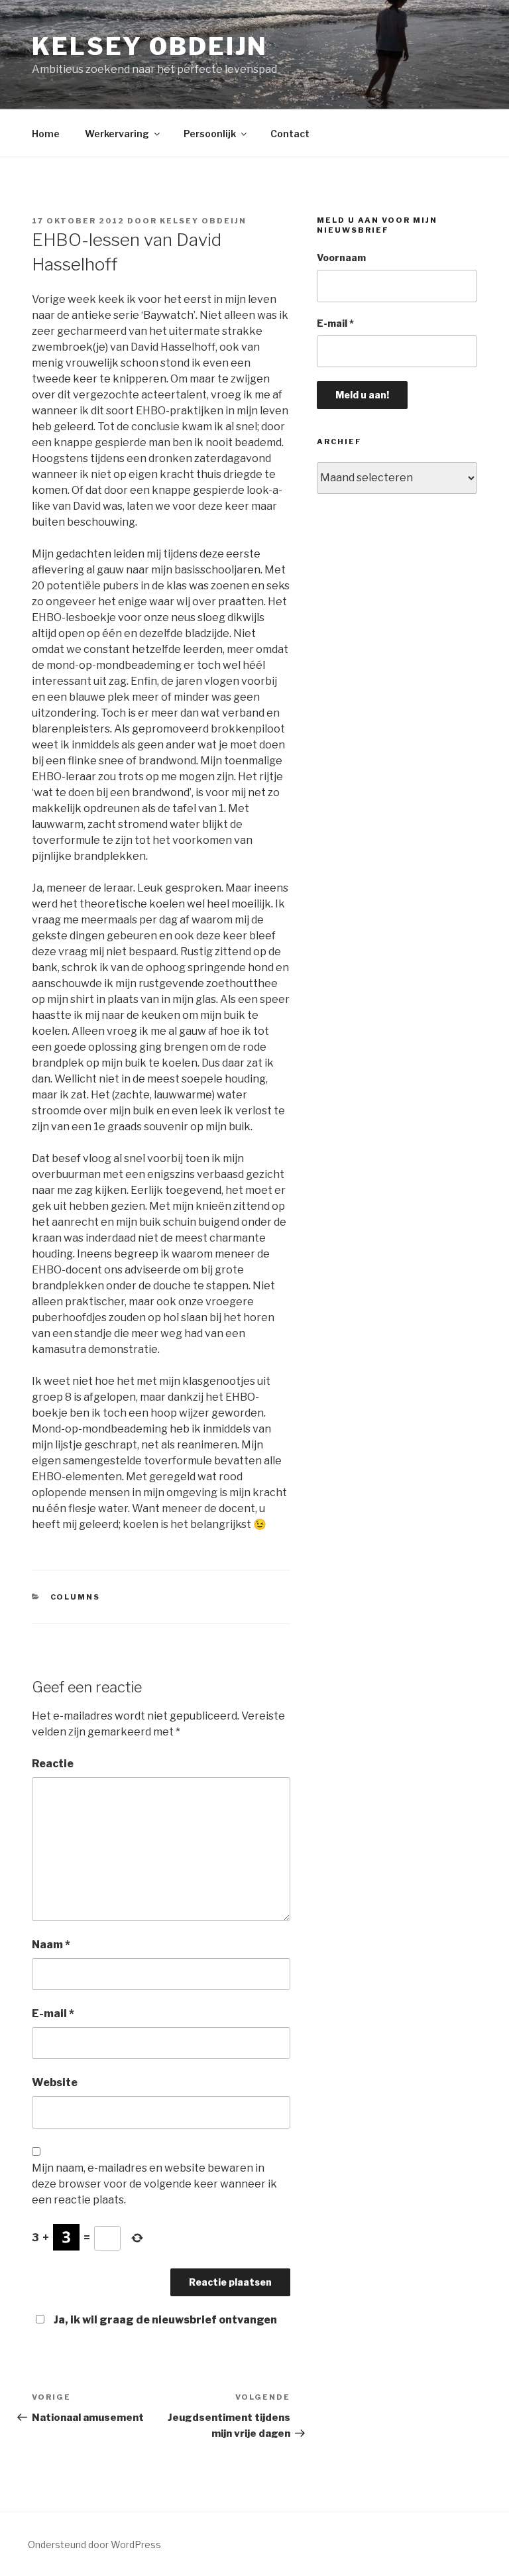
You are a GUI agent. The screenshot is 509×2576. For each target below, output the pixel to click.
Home (46, 134)
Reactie (53, 1764)
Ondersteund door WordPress (94, 2545)
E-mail (53, 2014)
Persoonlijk (210, 134)
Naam (51, 1945)
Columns (76, 1597)
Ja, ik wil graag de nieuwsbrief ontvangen (165, 2320)
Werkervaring (117, 134)
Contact (290, 134)
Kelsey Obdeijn (150, 46)
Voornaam (341, 258)
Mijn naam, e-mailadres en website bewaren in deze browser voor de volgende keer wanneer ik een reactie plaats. (154, 2184)
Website (55, 2082)
